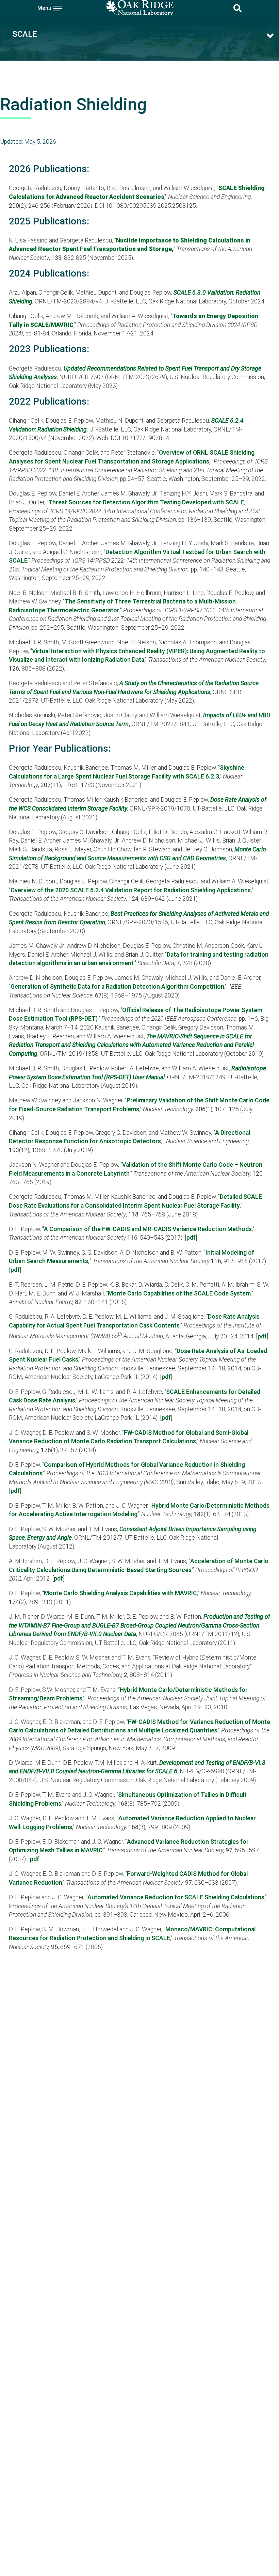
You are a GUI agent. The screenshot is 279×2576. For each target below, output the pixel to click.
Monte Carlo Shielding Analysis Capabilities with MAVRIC (120, 1593)
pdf (191, 1238)
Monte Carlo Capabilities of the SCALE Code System (179, 1293)
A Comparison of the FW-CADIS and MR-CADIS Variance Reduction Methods (148, 1229)
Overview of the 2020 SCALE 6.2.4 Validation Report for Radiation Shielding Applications (131, 890)
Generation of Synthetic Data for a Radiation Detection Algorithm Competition (117, 987)
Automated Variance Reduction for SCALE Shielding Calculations (176, 1897)
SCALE (25, 34)
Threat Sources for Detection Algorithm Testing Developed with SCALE (146, 502)
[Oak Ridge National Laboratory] (139, 8)
